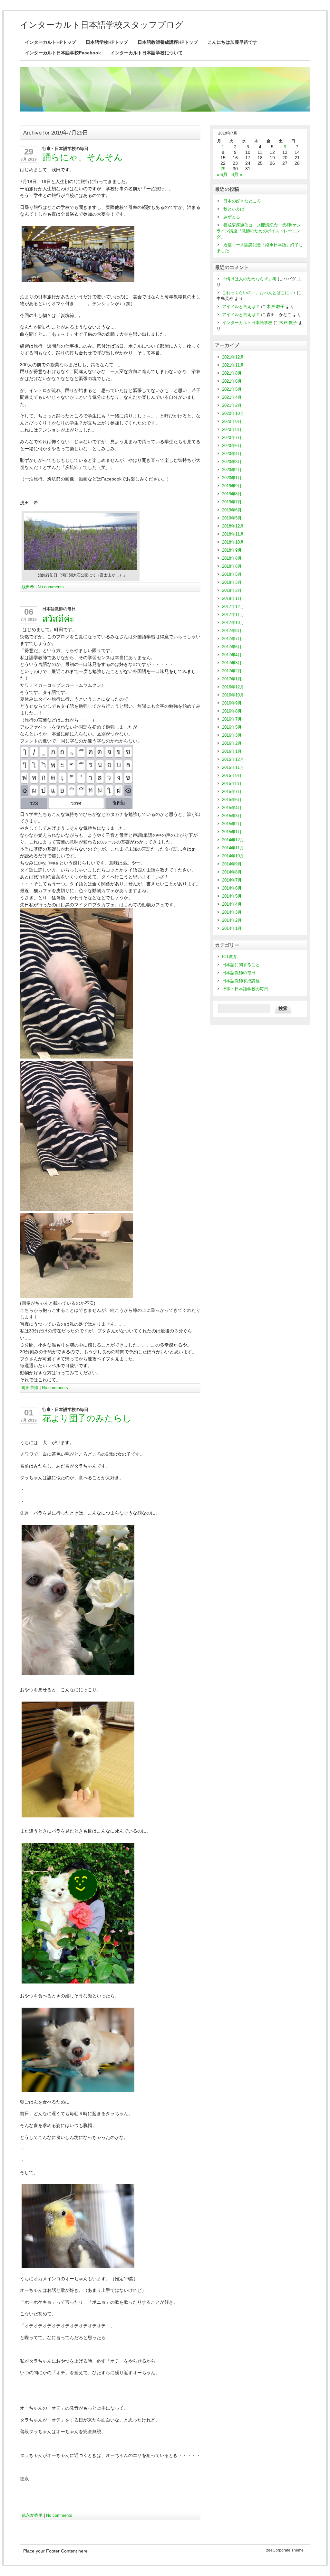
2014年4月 (232, 904)
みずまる (232, 217)
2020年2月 (232, 470)
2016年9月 (232, 703)
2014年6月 (232, 888)
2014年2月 (232, 920)
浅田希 (28, 587)
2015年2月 (232, 824)
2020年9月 (232, 421)
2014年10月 (233, 856)
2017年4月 (232, 655)
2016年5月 (232, 727)
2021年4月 (232, 397)
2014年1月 (232, 928)
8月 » (237, 175)
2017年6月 (232, 647)
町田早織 (30, 1388)
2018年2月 (232, 590)
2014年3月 (232, 912)
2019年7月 (232, 502)
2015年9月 (232, 775)
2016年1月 (232, 751)
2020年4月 (232, 454)
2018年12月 (233, 526)
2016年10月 (233, 695)
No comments (51, 587)
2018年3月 (232, 582)
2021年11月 (233, 365)
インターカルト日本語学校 (247, 323)
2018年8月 (232, 558)
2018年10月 (233, 542)
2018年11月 (233, 534)
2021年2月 (232, 405)
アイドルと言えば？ (241, 307)
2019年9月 (232, 486)
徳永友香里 (32, 2515)
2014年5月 (232, 896)
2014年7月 (232, 880)
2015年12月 (233, 759)
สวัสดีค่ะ (58, 619)
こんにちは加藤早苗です (232, 42)
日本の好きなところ (242, 201)
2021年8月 (232, 373)
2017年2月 (232, 671)
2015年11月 (233, 767)
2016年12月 (233, 687)
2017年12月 (233, 607)
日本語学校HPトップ (107, 42)
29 (29, 152)
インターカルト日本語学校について (147, 53)
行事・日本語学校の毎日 (65, 149)
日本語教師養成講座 (241, 981)
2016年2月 (232, 743)
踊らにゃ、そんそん (82, 157)
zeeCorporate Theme (285, 2550)
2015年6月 (232, 800)
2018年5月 (232, 574)
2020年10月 (233, 413)
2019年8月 (232, 494)
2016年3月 (232, 735)
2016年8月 (232, 711)
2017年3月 (232, 663)
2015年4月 (232, 808)
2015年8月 (232, 784)
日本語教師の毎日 (59, 609)
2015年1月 (232, 832)
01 (29, 1413)
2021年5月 (232, 389)
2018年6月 (232, 566)
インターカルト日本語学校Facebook (63, 53)
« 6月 (222, 175)
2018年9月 (232, 550)
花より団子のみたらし (87, 1418)
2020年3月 (232, 462)
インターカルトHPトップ (50, 42)
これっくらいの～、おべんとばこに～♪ (259, 293)
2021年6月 (232, 381)
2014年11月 (233, 848)
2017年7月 (232, 639)
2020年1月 (232, 478)
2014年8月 (232, 872)
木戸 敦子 (276, 307)
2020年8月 (232, 429)
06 (29, 612)
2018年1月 (232, 598)
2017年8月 (232, 631)
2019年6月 (232, 510)
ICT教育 (230, 957)
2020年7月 (232, 438)
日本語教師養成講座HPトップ (168, 42)
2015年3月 (232, 816)
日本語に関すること (241, 965)
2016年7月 (232, 719)
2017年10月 (233, 623)
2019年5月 (232, 518)
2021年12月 (233, 357)
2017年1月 (232, 679)
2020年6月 (232, 446)
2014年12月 (233, 840)
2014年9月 (232, 864)
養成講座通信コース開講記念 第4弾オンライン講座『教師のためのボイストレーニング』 (259, 231)
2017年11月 (233, 615)
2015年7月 (232, 792)
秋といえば (234, 209)
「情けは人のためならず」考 (249, 279)
